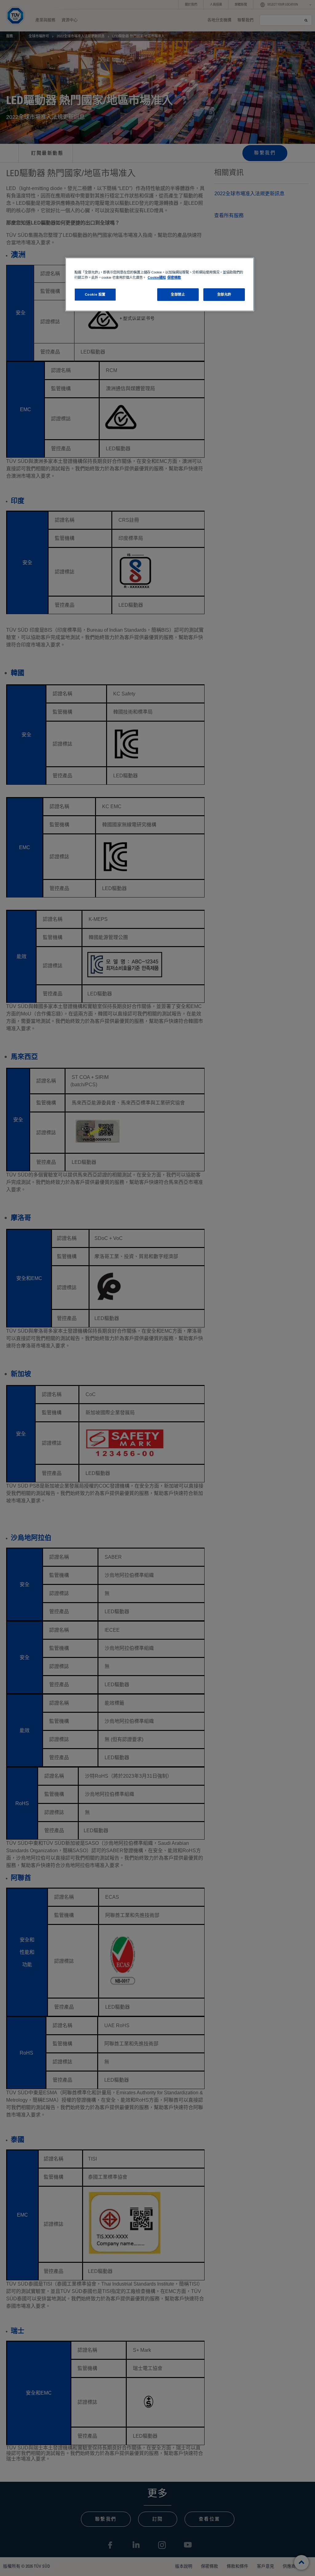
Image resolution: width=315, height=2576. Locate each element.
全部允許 (224, 294)
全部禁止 (178, 294)
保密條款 (174, 277)
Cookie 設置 (95, 294)
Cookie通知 (157, 277)
